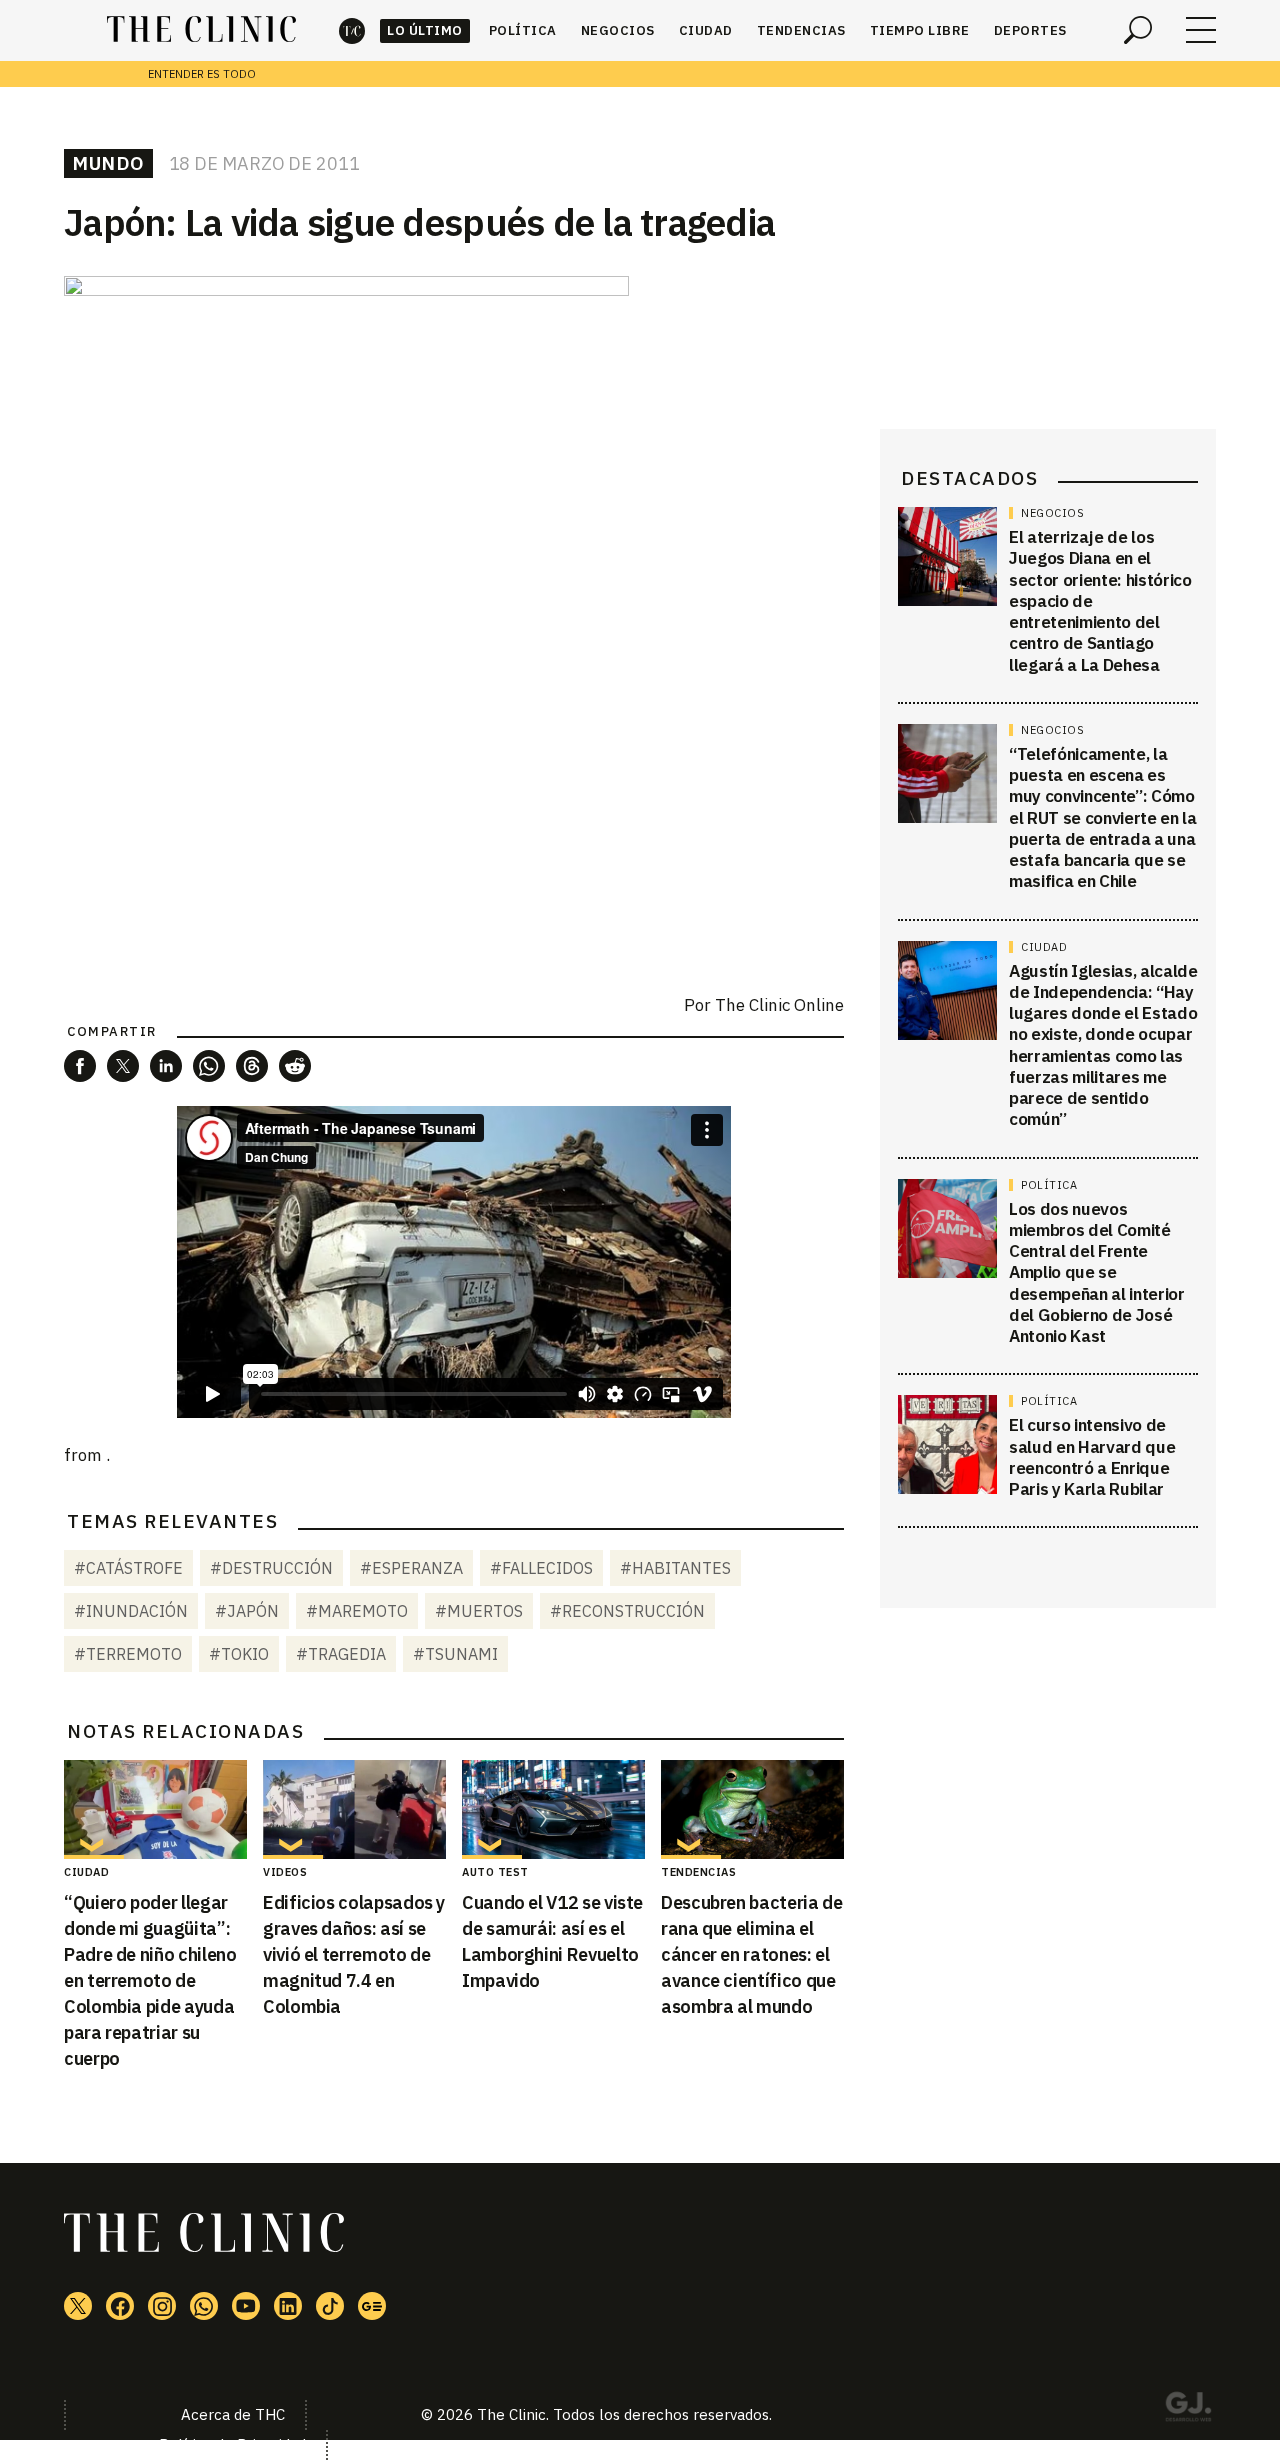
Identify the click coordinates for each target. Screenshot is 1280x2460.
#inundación (131, 1611)
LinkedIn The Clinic (288, 2306)
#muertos (479, 1611)
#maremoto (357, 1611)
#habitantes (675, 1568)
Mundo (108, 163)
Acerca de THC (233, 2414)
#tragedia (341, 1654)
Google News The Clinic (372, 2306)
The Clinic (352, 30)
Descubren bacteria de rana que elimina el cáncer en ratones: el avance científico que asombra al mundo (751, 1954)
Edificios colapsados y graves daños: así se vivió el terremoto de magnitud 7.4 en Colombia (354, 1954)
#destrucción (271, 1568)
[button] (80, 1066)
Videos (285, 1872)
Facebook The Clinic (120, 2306)
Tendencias (801, 30)
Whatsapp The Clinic (204, 2306)
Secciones (1201, 30)
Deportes (1030, 30)
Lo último (425, 30)
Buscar (1138, 30)
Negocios (618, 30)
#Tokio (239, 1654)
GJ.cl (1188, 2410)
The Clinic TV (246, 2306)
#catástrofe (128, 1568)
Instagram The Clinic (162, 2306)
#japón (247, 1611)
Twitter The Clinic (78, 2306)
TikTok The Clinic (330, 2306)
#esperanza (411, 1568)
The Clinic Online (779, 1005)
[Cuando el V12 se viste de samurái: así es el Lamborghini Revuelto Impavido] (553, 1809)
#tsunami (455, 1654)
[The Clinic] (201, 30)
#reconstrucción (627, 1611)
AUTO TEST (495, 1872)
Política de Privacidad (232, 2444)
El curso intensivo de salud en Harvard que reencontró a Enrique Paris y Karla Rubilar (1092, 1457)
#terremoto (128, 1654)
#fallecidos (541, 1568)
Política (523, 30)
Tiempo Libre (920, 30)
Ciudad (706, 30)
